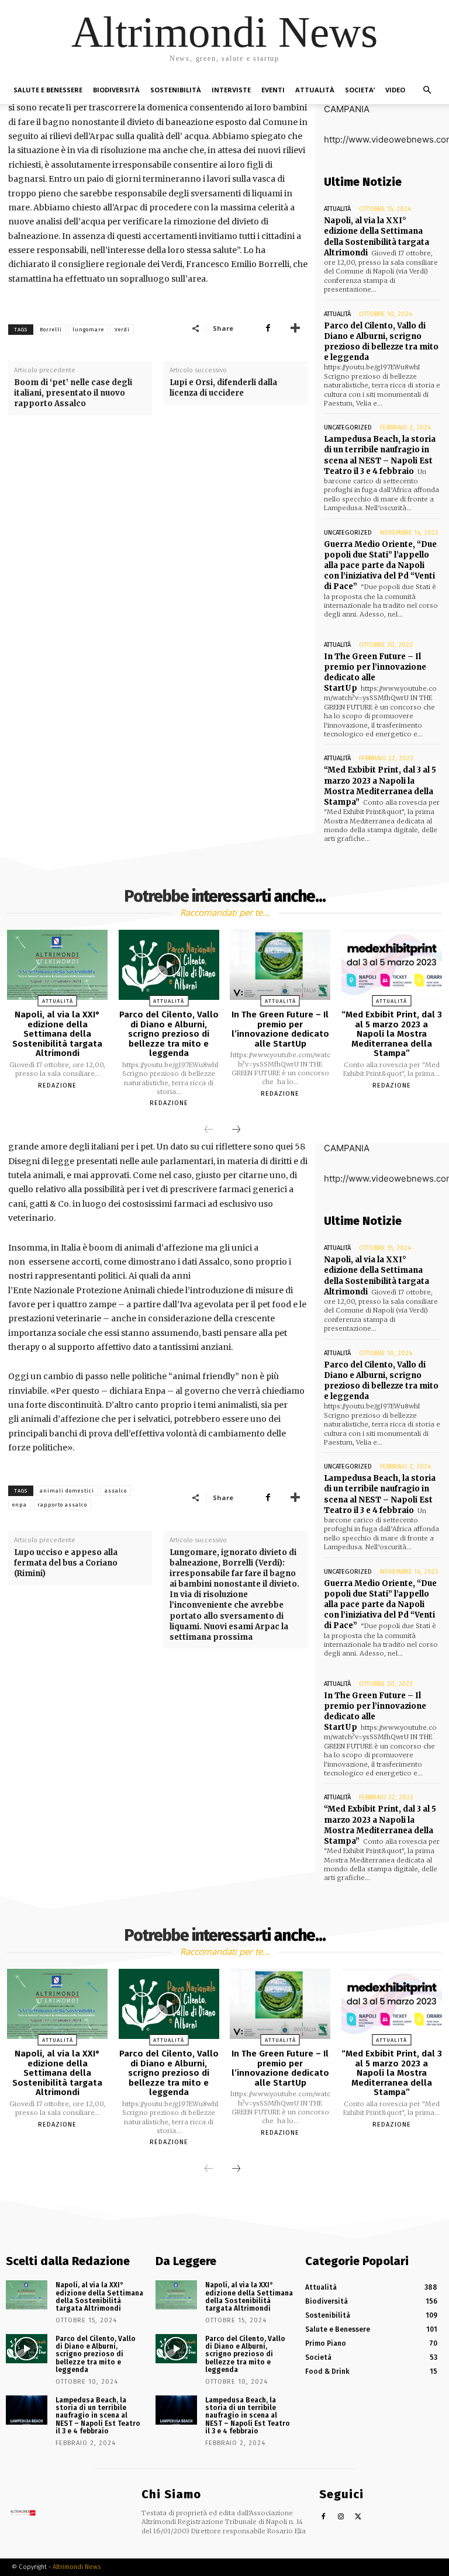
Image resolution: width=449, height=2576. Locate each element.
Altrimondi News (77, 2567)
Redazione (57, 1086)
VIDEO (395, 90)
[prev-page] (209, 1130)
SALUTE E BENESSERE (48, 90)
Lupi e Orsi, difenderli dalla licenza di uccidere (223, 388)
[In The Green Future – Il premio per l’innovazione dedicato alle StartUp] (280, 965)
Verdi (122, 330)
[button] (427, 90)
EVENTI (273, 90)
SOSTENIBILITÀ (176, 90)
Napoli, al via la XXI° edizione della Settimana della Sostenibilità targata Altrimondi (377, 237)
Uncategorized (348, 427)
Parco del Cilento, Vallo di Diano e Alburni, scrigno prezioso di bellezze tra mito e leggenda (381, 342)
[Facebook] (268, 328)
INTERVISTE (231, 90)
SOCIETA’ (360, 90)
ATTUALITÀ (315, 90)
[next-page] (236, 1130)
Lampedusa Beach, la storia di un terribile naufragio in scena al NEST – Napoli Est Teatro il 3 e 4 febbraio (380, 455)
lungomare (88, 330)
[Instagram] (341, 2517)
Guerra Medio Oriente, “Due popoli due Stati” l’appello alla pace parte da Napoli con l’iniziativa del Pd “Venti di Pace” (380, 566)
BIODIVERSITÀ (116, 90)
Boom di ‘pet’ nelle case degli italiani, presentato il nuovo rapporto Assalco (73, 393)
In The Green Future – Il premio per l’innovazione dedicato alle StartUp (375, 673)
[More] (295, 328)
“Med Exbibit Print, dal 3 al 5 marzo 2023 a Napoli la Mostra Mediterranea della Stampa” (380, 786)
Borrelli (51, 330)
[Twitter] (359, 2517)
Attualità (337, 209)
